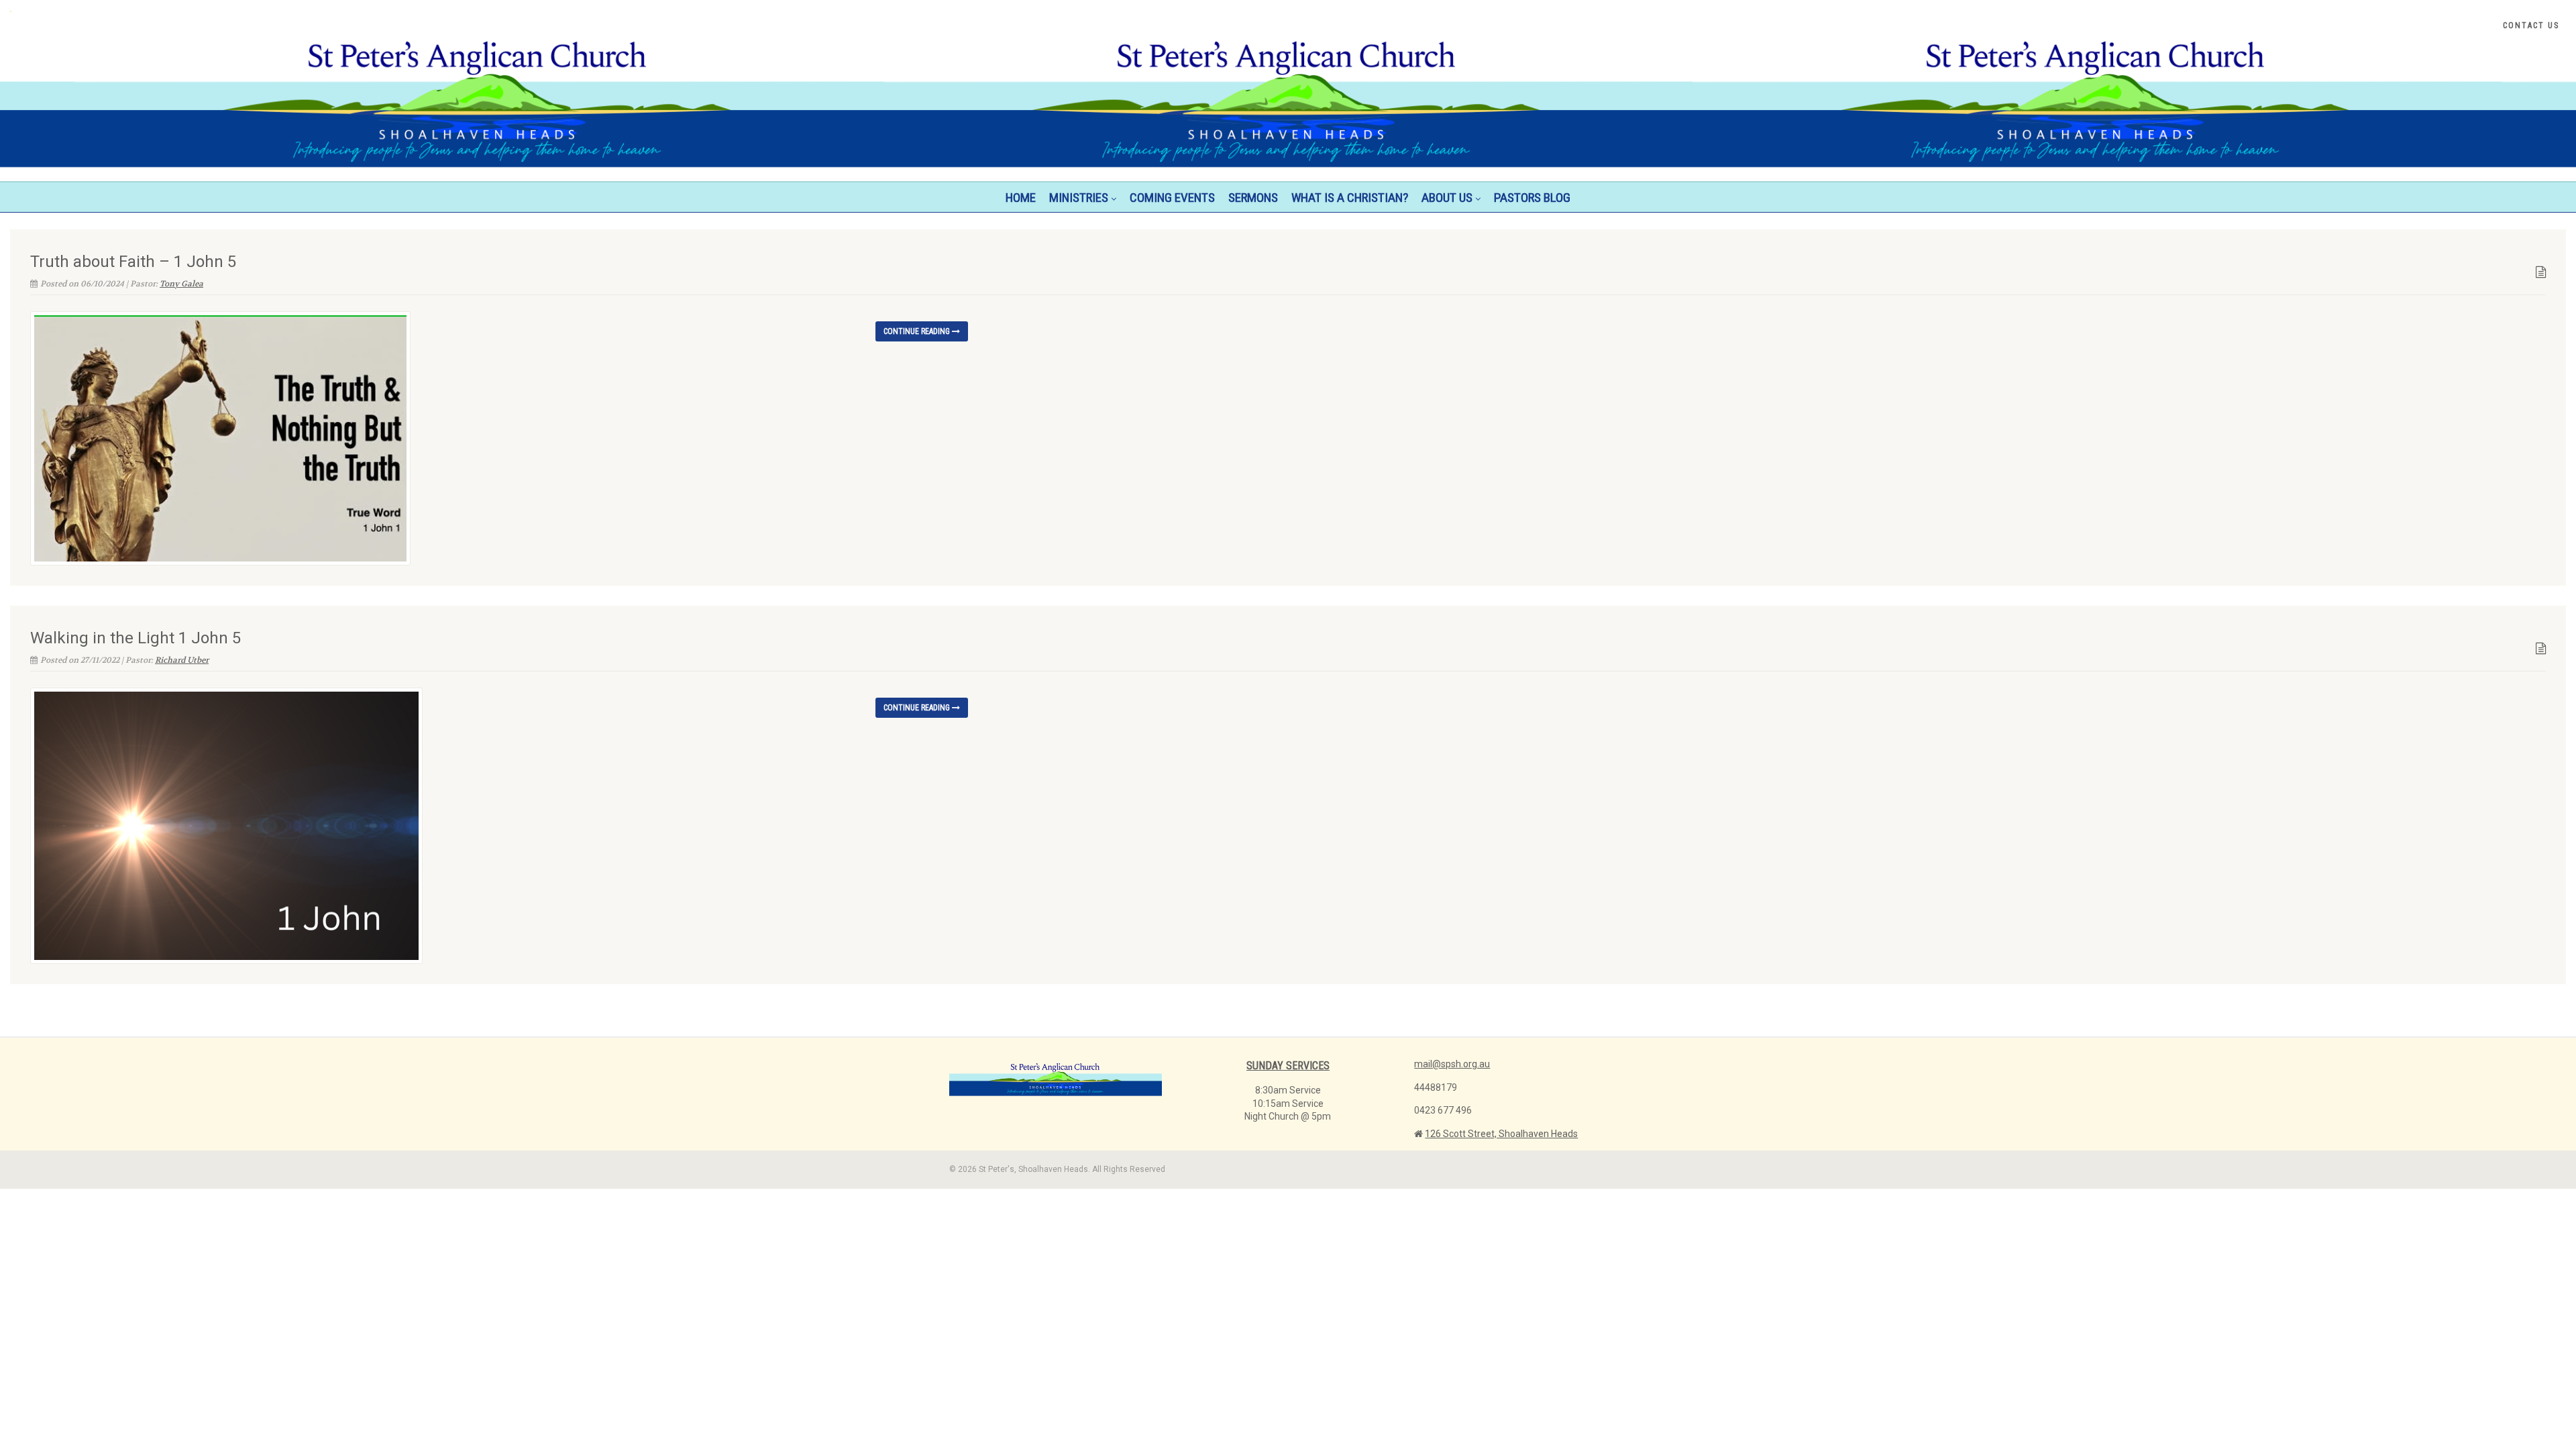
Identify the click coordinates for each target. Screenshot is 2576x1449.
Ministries (1079, 198)
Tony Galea (181, 284)
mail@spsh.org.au (1452, 1064)
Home (1021, 198)
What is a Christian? (1350, 198)
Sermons (1253, 198)
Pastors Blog (1532, 198)
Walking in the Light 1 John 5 (136, 638)
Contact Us (2531, 25)
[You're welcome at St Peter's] (429, 11)
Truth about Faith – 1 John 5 (133, 262)
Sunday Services (1288, 1066)
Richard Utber (182, 660)
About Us (1447, 198)
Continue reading (918, 331)
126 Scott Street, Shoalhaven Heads (1501, 1134)
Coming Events (1172, 198)
